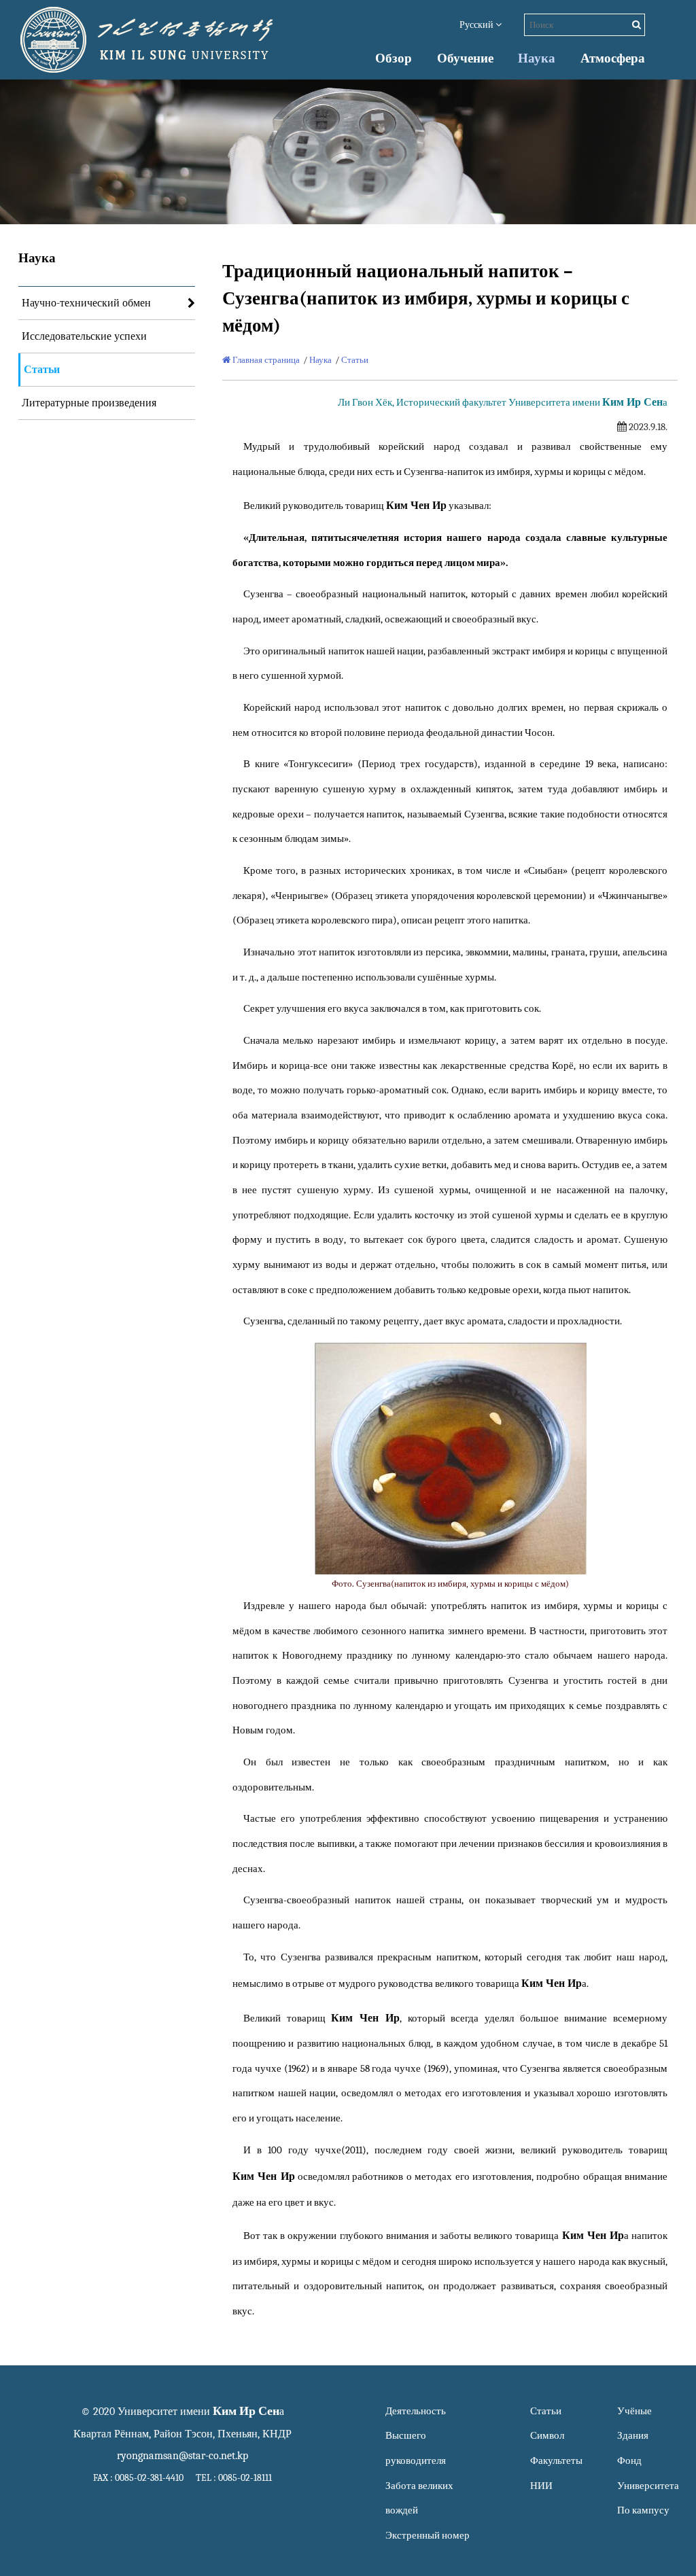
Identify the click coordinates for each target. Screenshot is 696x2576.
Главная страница (265, 360)
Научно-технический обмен (86, 303)
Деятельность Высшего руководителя (416, 2436)
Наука (537, 58)
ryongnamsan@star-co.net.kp (182, 2456)
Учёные (634, 2411)
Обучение (465, 58)
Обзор (394, 58)
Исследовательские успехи (84, 336)
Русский (477, 25)
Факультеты (556, 2461)
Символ (547, 2436)
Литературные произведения (89, 403)
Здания (633, 2436)
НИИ (541, 2486)
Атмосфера (613, 58)
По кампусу (643, 2510)
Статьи (42, 370)
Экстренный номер (428, 2536)
